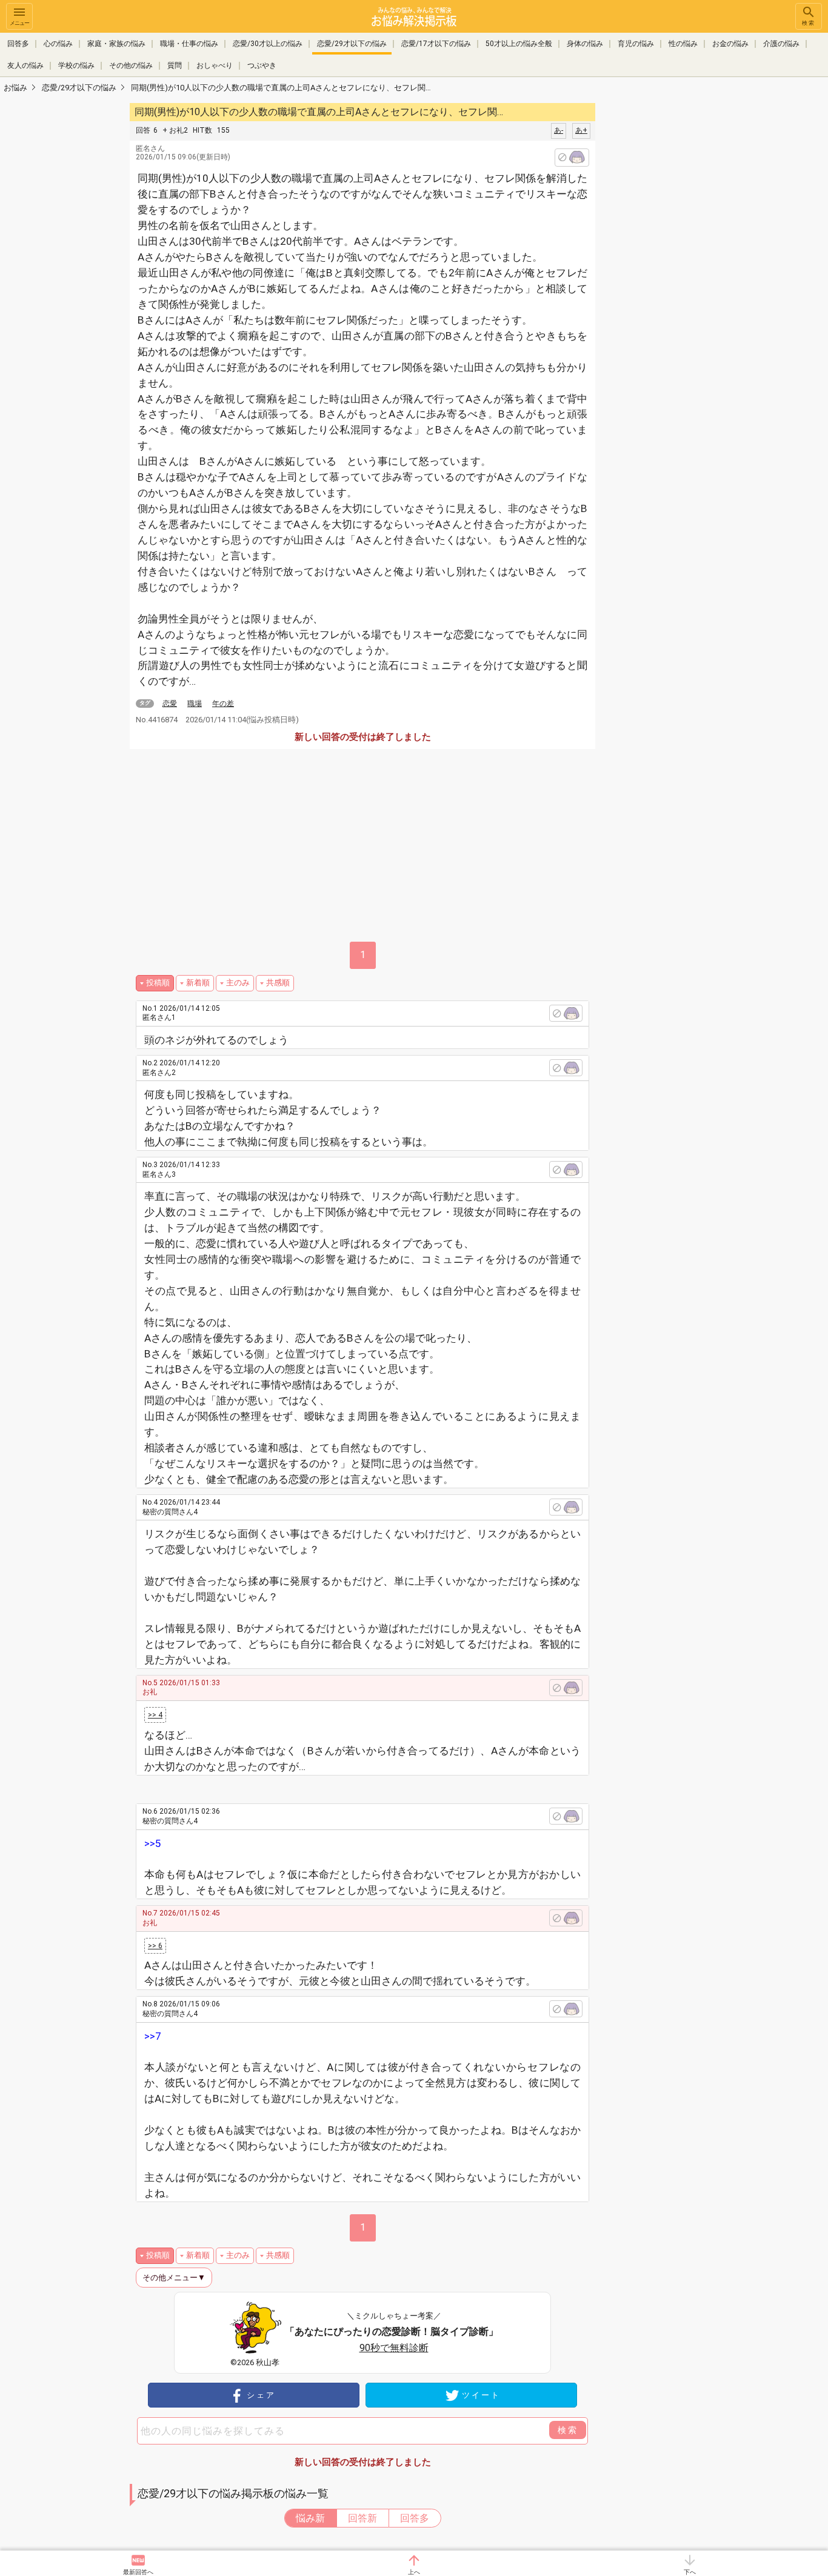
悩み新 (310, 2518)
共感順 (278, 983)
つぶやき (262, 65)
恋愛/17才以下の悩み (436, 44)
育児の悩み (636, 44)
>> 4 (155, 1715)
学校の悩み (76, 65)
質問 (175, 65)
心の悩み (58, 44)
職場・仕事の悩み (189, 44)
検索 (809, 23)
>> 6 (155, 1946)
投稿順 (158, 983)
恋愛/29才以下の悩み (352, 44)
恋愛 (170, 704)
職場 (195, 704)
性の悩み (683, 44)
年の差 (223, 704)
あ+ (581, 130)
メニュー (19, 23)
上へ (414, 2572)
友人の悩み (25, 65)
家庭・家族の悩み (116, 44)
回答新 (362, 2518)
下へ (690, 2572)
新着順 (198, 983)
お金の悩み (730, 44)
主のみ (238, 983)
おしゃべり (215, 65)
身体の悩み (585, 44)
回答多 (18, 44)
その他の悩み (131, 65)
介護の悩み (781, 44)
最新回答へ (138, 2572)
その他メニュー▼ (174, 2278)
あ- (559, 130)
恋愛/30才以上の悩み (268, 44)
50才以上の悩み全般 (519, 44)
